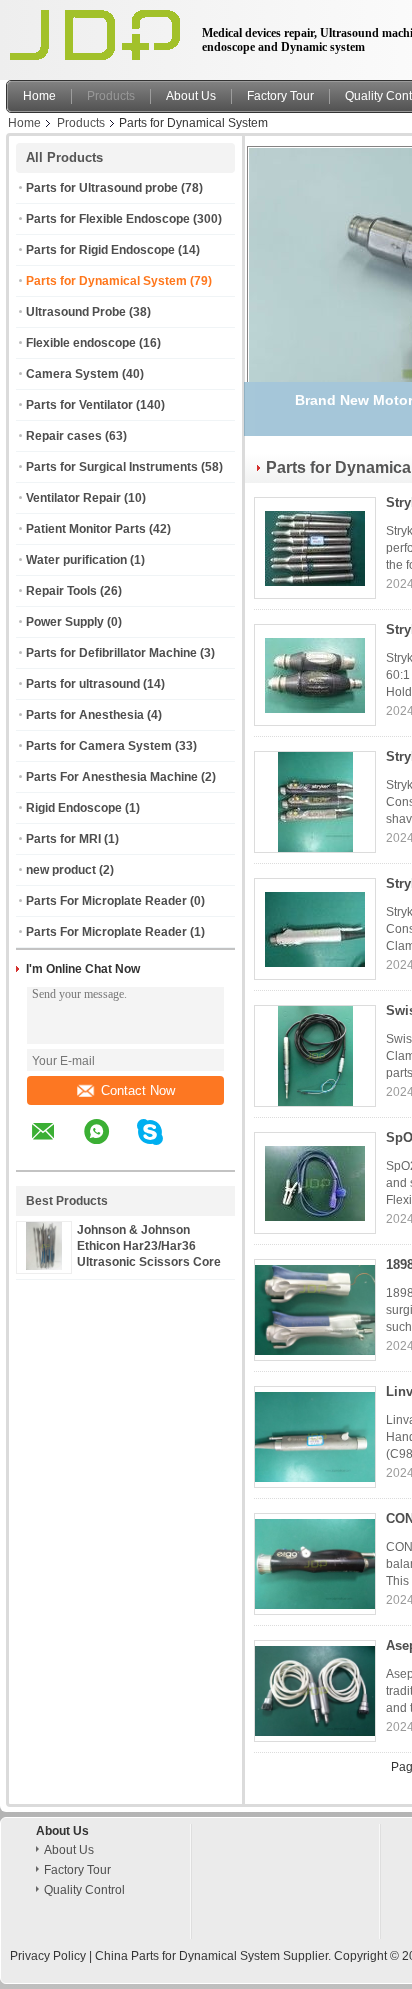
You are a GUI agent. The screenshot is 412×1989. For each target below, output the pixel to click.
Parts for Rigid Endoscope (100, 250)
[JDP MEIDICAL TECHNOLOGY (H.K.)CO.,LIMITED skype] (162, 1146)
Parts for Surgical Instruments (112, 467)
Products (111, 96)
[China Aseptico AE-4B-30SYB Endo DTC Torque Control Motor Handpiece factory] (315, 1691)
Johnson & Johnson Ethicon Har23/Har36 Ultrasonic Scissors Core (149, 1246)
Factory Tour (280, 96)
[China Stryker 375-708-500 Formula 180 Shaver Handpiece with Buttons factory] (315, 929)
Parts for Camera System (99, 746)
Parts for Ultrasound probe (102, 188)
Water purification (76, 560)
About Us (191, 96)
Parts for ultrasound (83, 684)
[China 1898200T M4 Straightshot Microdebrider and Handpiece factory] (315, 1310)
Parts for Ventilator (79, 405)
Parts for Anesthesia (85, 715)
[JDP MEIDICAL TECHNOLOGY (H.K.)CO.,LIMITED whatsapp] (109, 1146)
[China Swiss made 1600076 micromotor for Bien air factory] (315, 1056)
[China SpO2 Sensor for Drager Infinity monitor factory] (315, 1183)
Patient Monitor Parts (86, 529)
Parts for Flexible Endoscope (108, 219)
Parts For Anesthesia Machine (112, 777)
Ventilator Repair (73, 498)
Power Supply (65, 622)
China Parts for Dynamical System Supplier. (214, 1956)
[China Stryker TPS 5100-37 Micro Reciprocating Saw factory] (315, 548)
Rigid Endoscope (74, 808)
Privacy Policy (48, 1956)
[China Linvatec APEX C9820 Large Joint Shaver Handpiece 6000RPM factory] (315, 1437)
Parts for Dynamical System (106, 281)
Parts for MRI (63, 839)
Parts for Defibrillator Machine (111, 653)
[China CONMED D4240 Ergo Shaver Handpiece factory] (315, 1564)
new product (61, 870)
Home (39, 96)
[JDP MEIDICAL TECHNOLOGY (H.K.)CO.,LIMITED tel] (203, 1153)
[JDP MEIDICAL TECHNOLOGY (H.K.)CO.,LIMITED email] (56, 1146)
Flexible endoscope (81, 343)
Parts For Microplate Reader (106, 901)
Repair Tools (61, 591)
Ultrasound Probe (76, 312)
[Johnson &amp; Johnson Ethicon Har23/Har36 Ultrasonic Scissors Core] (44, 1266)
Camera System (72, 374)
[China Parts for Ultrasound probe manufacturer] (98, 35)
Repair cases (64, 436)
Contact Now (138, 1090)
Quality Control (84, 1890)
